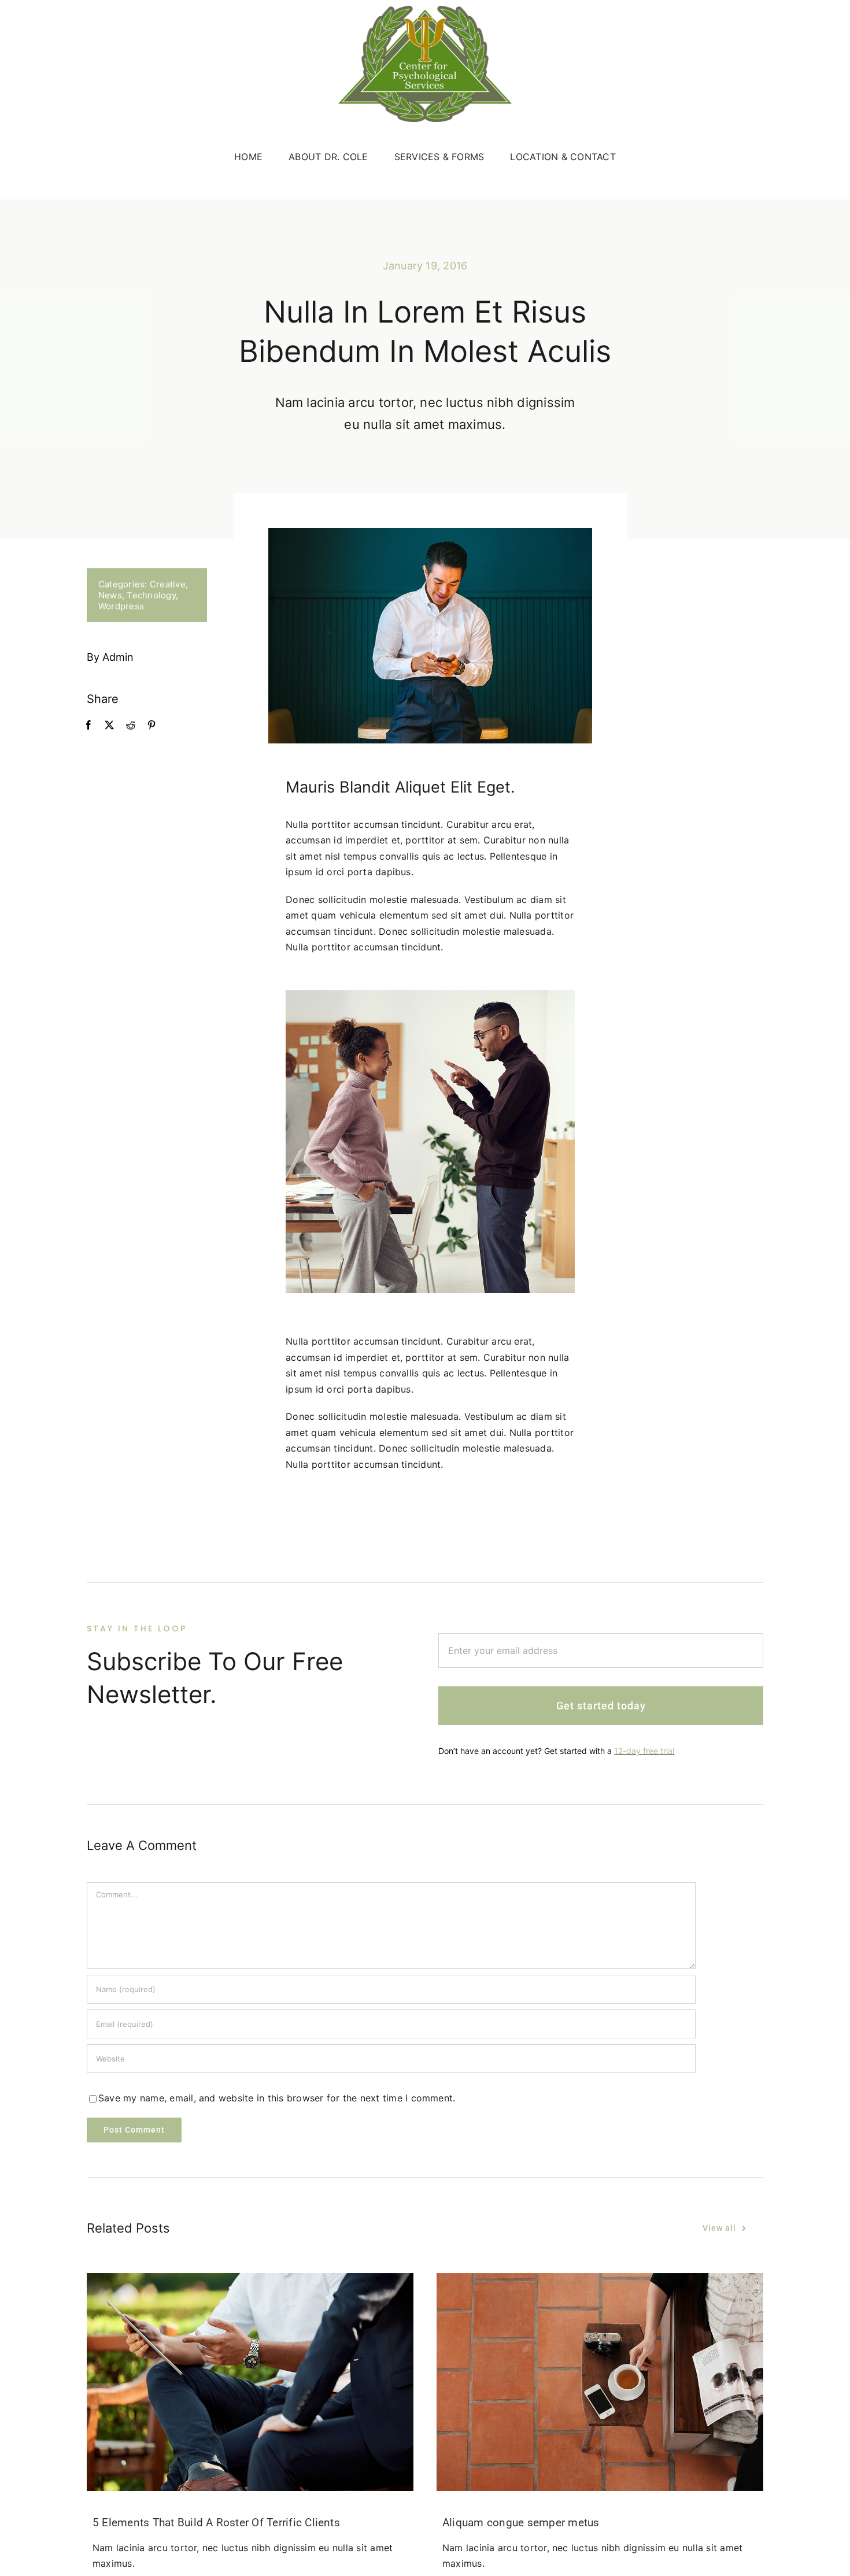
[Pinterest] (151, 726)
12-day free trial (644, 1751)
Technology (151, 595)
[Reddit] (131, 726)
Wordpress (121, 606)
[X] (109, 726)
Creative (168, 584)
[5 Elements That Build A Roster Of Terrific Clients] (250, 2382)
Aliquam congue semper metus (521, 2523)
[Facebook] (88, 726)
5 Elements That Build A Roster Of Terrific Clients (216, 2523)
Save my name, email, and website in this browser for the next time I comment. (277, 2098)
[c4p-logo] (425, 10)
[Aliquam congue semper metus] (600, 2382)
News (110, 595)
